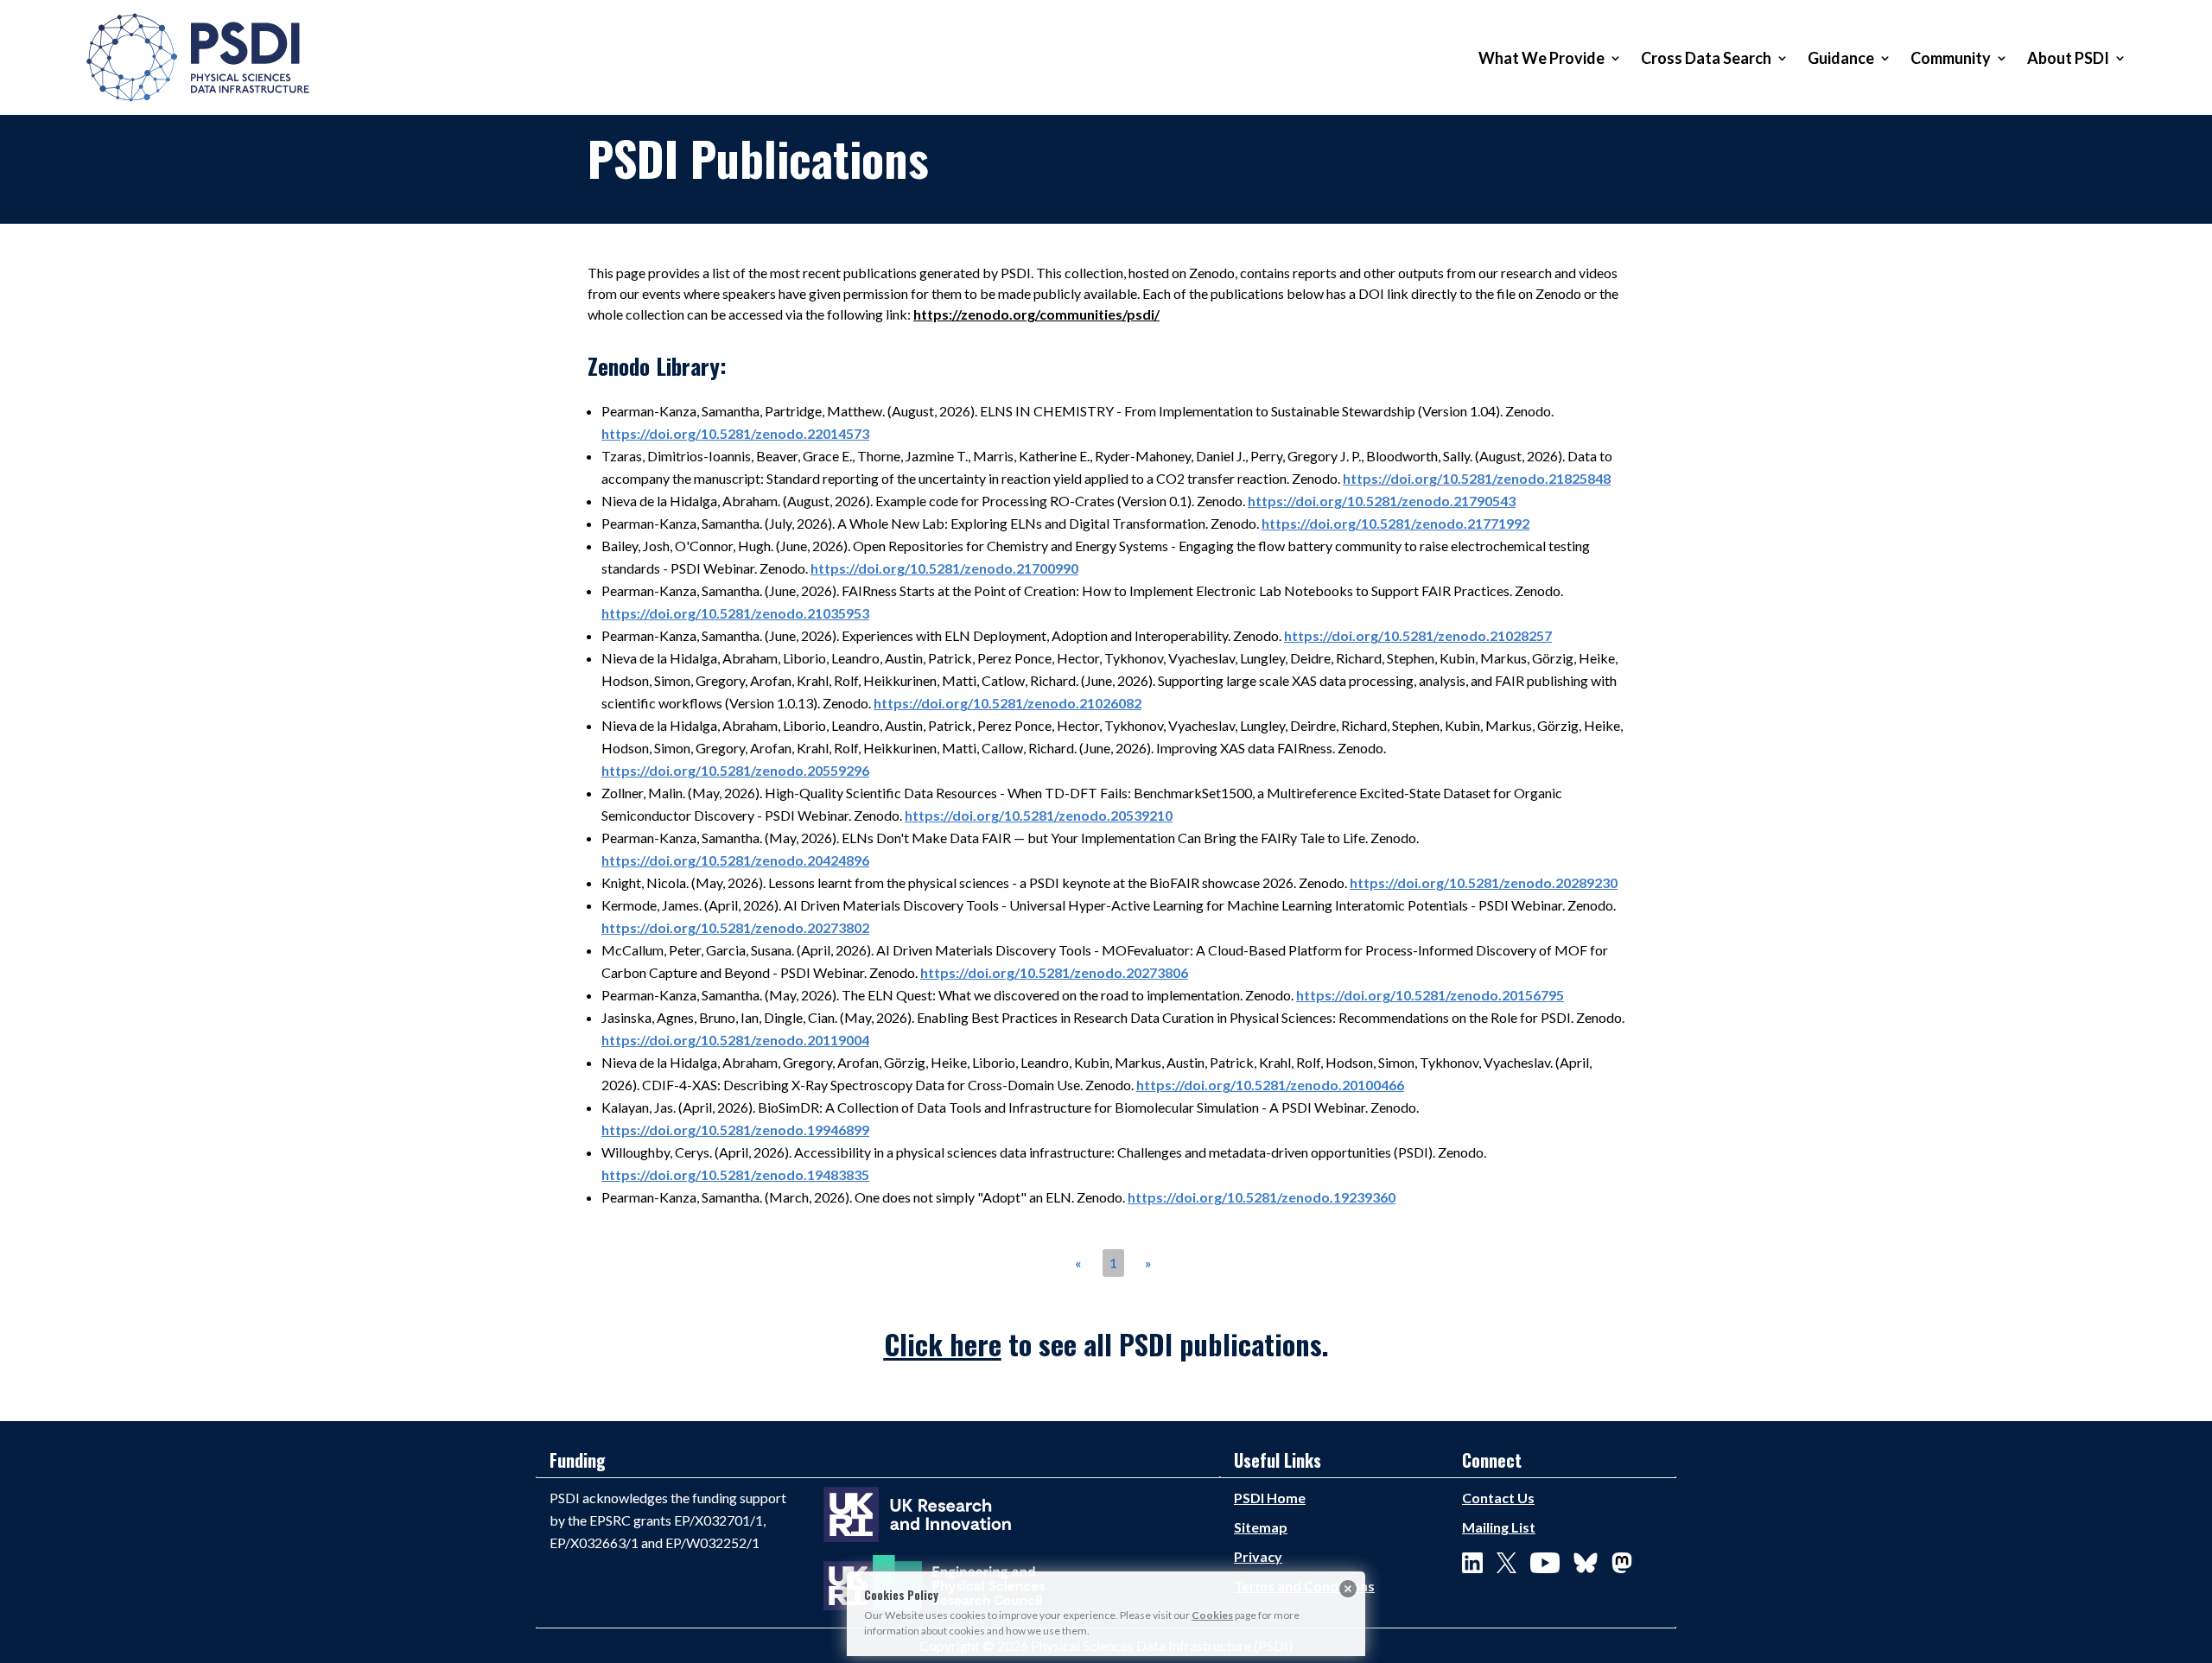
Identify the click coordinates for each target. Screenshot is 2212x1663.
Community (1951, 58)
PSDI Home (1270, 1498)
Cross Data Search (1706, 58)
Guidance (1841, 58)
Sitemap (1261, 1527)
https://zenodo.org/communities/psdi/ (1036, 314)
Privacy (1258, 1556)
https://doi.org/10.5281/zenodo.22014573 (735, 433)
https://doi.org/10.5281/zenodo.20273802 (735, 927)
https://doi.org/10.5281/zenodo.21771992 (1395, 523)
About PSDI (2068, 58)
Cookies (1212, 1615)
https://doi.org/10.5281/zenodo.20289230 (1484, 882)
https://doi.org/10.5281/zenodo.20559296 (735, 770)
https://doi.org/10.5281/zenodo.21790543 (1382, 501)
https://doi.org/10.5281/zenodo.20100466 (1270, 1085)
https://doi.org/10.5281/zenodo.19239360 (1262, 1197)
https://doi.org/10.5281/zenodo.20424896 (735, 860)
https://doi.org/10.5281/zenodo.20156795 (1430, 995)
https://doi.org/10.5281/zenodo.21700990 (944, 568)
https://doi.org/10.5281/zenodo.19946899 (735, 1130)
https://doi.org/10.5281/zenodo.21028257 (1418, 635)
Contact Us (1498, 1498)
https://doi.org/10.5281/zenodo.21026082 (1007, 703)
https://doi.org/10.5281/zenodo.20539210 (1039, 815)
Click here (943, 1344)
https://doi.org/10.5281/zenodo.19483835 (735, 1174)
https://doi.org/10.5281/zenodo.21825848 (1477, 478)
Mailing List (1499, 1527)
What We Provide (1541, 58)
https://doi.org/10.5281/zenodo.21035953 (735, 613)
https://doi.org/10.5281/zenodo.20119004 (735, 1040)
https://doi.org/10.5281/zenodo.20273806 (1054, 972)
